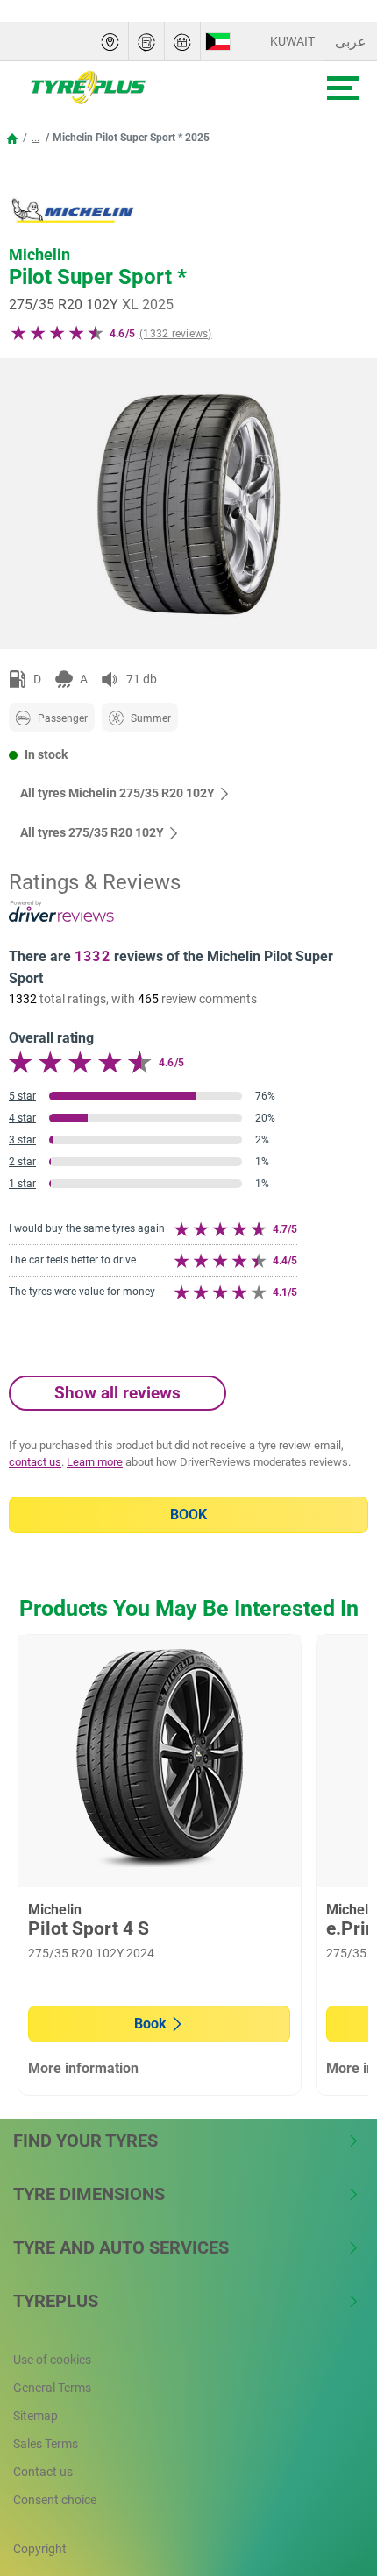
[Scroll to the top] (331, 2472)
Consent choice (55, 2500)
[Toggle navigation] (343, 88)
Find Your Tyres (85, 2141)
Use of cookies (52, 2360)
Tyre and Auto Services (121, 2247)
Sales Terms (46, 2444)
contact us (35, 1462)
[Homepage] (12, 138)
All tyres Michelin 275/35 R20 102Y (117, 793)
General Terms (52, 2388)
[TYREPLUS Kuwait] (142, 88)
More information (83, 2068)
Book (188, 1514)
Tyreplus (56, 2301)
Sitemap (36, 2416)
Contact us (43, 2472)
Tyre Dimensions (89, 2194)
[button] (36, 138)
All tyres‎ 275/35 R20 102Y (92, 832)
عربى (351, 42)
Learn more (95, 1462)
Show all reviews (117, 1393)
